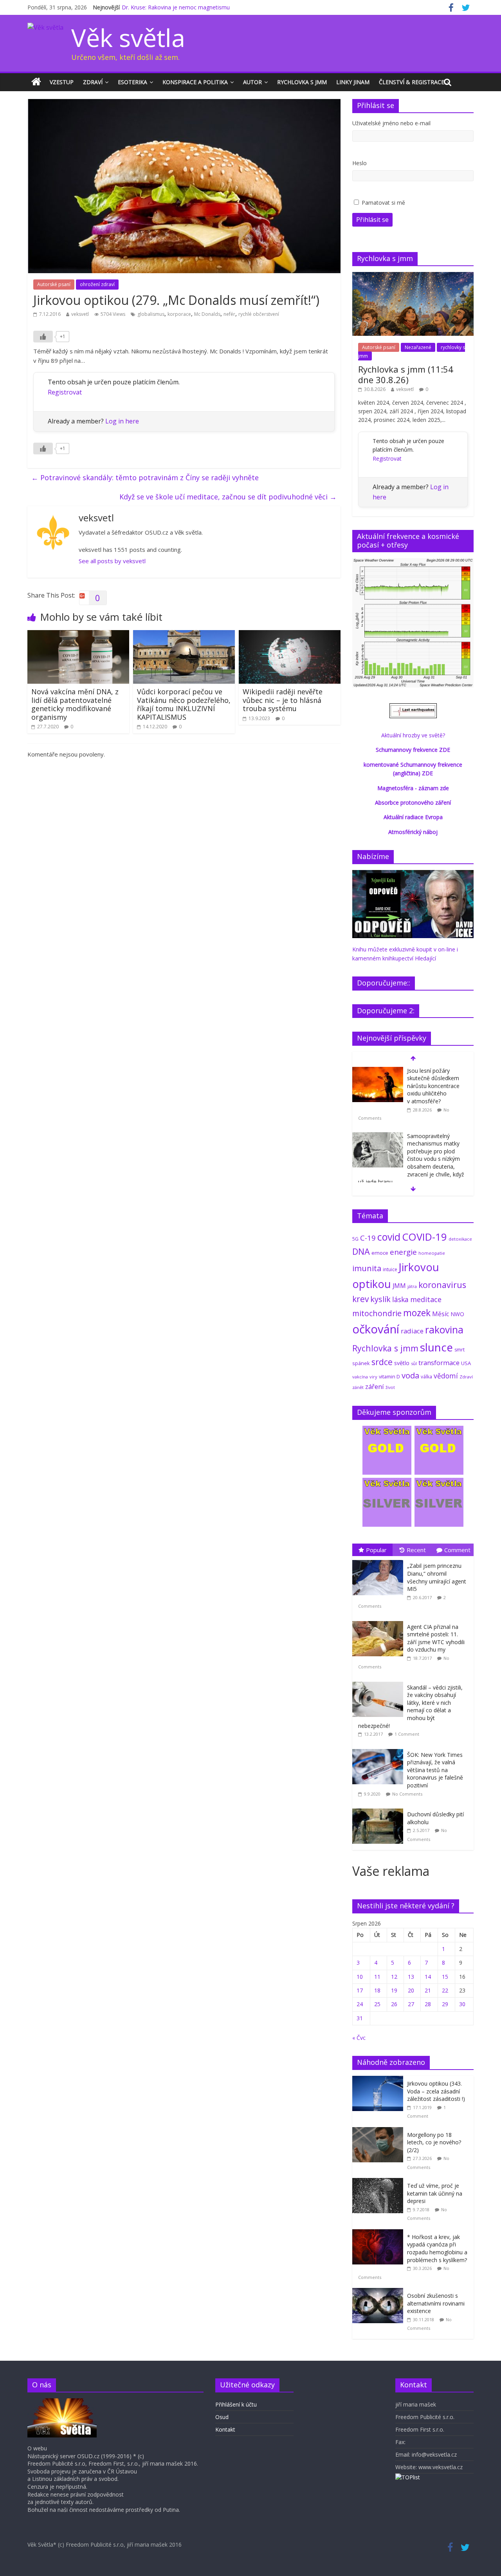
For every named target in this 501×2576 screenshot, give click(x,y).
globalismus (151, 314)
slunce (436, 1347)
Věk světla (128, 37)
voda (410, 1375)
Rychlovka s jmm (302, 82)
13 (411, 1977)
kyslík (380, 1299)
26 (394, 2004)
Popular (376, 1550)
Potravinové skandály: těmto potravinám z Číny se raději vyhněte (145, 477)
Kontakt (225, 2429)
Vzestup (62, 82)
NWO (457, 1314)
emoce (380, 1253)
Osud (222, 2417)
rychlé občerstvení (259, 314)
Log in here (122, 421)
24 (360, 2004)
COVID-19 (424, 1237)
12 (394, 1977)
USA (466, 1363)
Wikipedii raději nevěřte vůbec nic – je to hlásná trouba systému (283, 700)
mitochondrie (377, 1313)
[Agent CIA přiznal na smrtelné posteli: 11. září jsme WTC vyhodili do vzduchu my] (380, 1621)
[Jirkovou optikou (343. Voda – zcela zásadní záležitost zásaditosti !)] (380, 2080)
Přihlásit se (372, 220)
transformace (439, 1363)
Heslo (360, 163)
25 (377, 2004)
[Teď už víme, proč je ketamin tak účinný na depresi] (380, 2182)
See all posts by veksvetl (112, 561)
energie (403, 1252)
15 (445, 1977)
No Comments (407, 1794)
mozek (417, 1313)
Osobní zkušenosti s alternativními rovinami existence (436, 2303)
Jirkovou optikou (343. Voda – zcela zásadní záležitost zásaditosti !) (436, 2091)
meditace (426, 1299)
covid (389, 1237)
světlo (402, 1363)
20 (411, 1990)
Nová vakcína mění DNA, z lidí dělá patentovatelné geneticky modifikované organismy (75, 704)
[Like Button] (43, 337)
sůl (414, 1363)
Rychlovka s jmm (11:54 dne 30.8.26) (406, 374)
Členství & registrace (412, 82)
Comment (457, 1550)
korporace (179, 314)
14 (428, 1977)
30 (462, 2004)
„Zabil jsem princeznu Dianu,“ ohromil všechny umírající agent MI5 (437, 1577)
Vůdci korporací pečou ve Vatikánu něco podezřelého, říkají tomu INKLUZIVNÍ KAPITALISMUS (184, 704)
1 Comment (407, 1734)
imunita (367, 1268)
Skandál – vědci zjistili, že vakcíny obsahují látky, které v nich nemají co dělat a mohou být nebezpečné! (410, 1707)
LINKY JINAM (353, 82)
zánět (358, 1387)
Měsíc (441, 1314)
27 (411, 2004)
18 (377, 1990)
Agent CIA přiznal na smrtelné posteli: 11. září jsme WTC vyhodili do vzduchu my (436, 1638)
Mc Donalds (207, 314)
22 (445, 1990)
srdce (382, 1362)
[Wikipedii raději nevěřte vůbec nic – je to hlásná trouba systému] (290, 635)
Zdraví (93, 82)
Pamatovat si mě (383, 203)
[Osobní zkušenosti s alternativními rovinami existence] (380, 2292)
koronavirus (442, 1285)
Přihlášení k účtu (236, 2404)
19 (394, 1990)
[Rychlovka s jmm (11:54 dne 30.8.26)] (413, 276)
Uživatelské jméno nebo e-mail (391, 123)
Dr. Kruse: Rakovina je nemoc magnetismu (176, 7)
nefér (229, 314)
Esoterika (132, 82)
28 (428, 2004)
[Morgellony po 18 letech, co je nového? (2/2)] (380, 2131)
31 (360, 2018)
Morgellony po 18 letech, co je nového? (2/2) (434, 2142)
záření (375, 1386)
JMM (399, 1286)
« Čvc (359, 2038)
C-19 (368, 1238)
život (390, 1387)
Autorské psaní (54, 284)
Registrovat (65, 392)
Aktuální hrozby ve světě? (413, 735)
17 (360, 1990)
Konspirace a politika (195, 82)
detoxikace (460, 1239)
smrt (460, 1350)
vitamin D (389, 1377)
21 (428, 1990)
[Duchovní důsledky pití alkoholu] (380, 1809)
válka (426, 1376)
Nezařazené (418, 347)
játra (412, 1286)
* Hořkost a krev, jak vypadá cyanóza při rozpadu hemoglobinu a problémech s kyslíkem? (437, 2248)
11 (377, 1977)
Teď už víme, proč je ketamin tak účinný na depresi (435, 2193)
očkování (376, 1329)
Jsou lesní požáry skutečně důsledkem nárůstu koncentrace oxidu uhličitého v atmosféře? (433, 1086)
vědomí (446, 1376)
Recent (416, 1550)
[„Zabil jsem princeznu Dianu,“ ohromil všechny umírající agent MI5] (380, 1560)
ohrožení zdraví (97, 284)
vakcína (360, 1377)
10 (360, 1977)
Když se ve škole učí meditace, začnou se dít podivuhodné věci (228, 497)
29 (445, 2004)
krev (360, 1299)
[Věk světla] (36, 82)
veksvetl (80, 314)
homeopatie (432, 1253)
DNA (361, 1251)
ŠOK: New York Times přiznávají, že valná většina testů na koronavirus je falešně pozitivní (435, 1770)
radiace (412, 1331)
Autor (252, 82)
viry (373, 1377)
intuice (390, 1269)
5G (355, 1239)
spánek (361, 1363)
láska (400, 1299)
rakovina (444, 1330)
